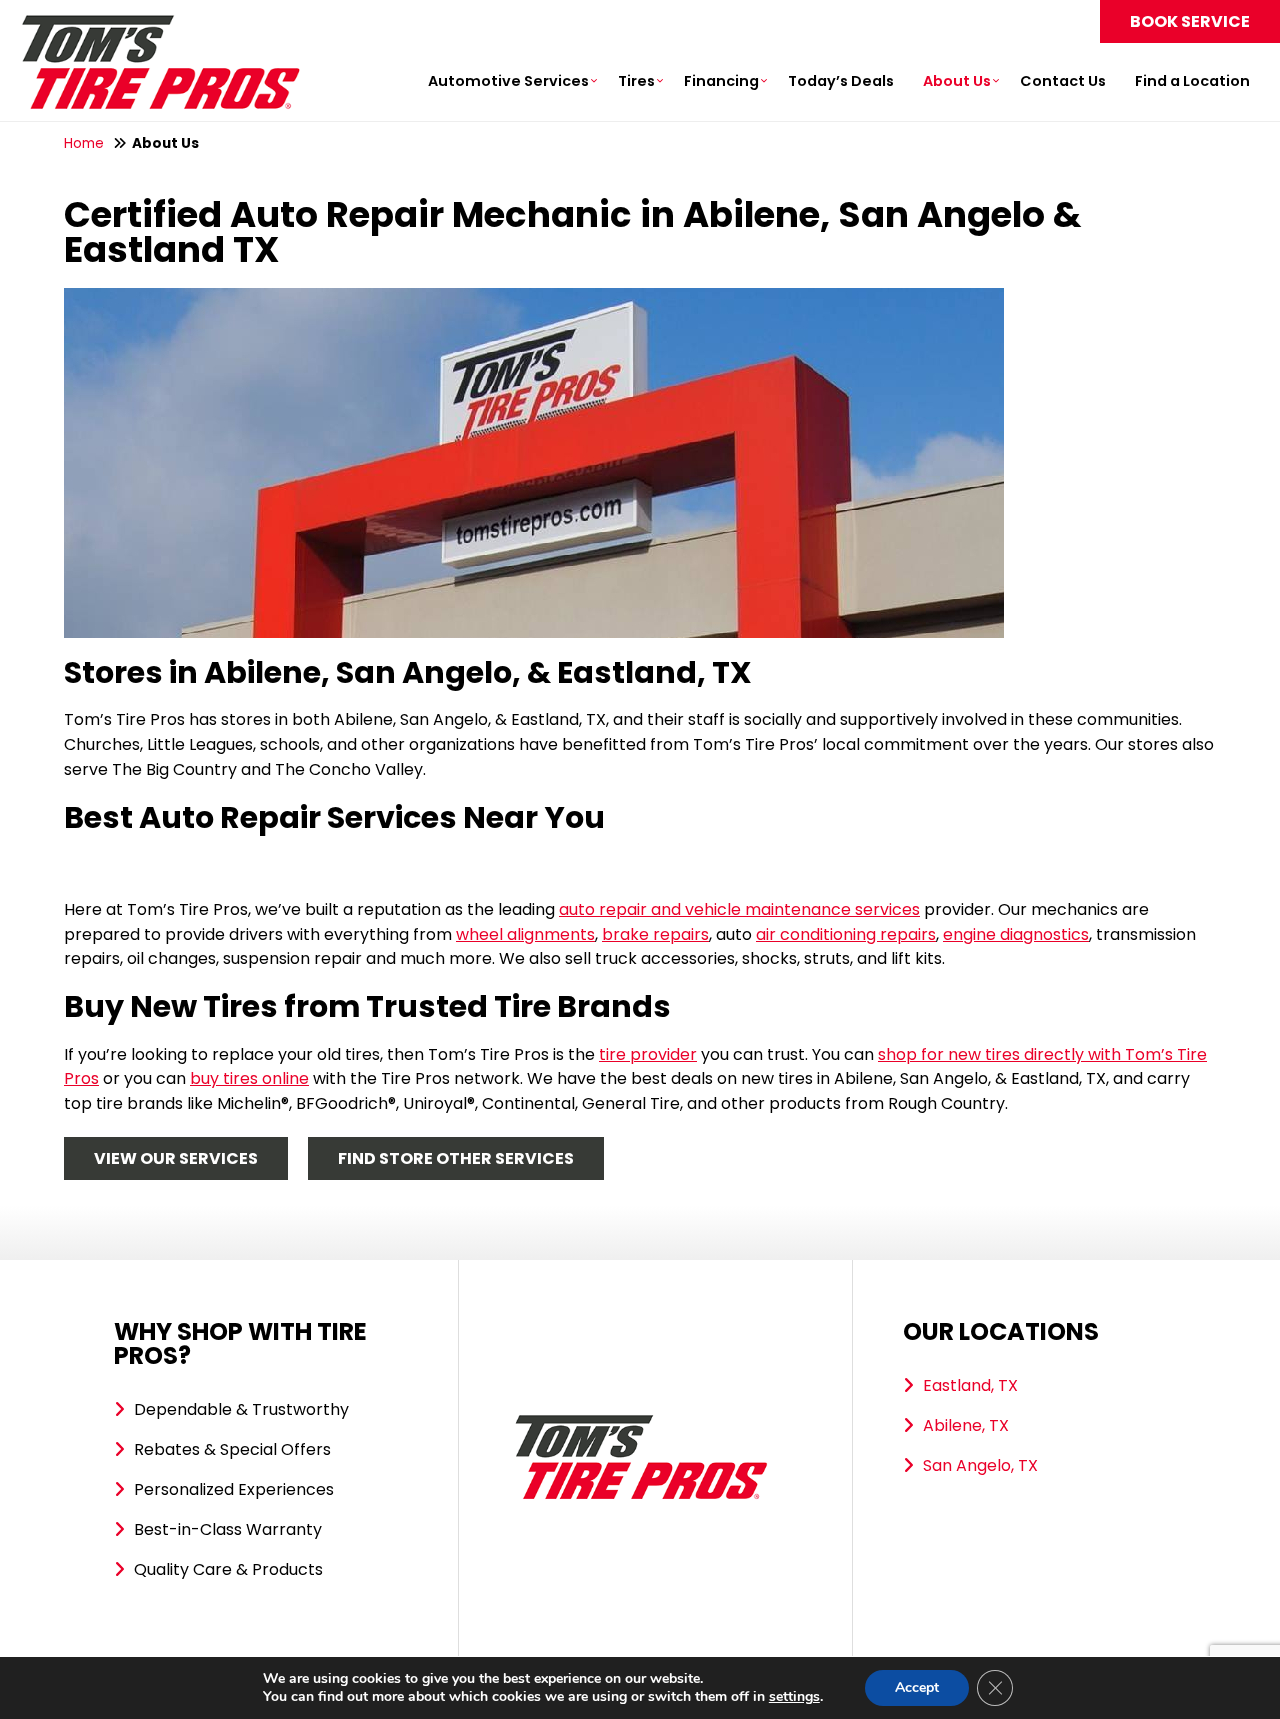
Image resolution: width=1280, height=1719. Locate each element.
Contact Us (1063, 81)
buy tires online (249, 1078)
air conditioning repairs (846, 934)
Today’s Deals (841, 81)
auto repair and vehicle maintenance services (739, 909)
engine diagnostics (1016, 934)
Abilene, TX (966, 1425)
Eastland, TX (970, 1385)
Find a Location (1192, 81)
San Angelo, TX (980, 1465)
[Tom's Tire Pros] (160, 24)
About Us (957, 81)
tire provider (648, 1054)
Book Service (1190, 21)
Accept (917, 1687)
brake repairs (655, 934)
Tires (636, 81)
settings (794, 1697)
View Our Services (176, 1158)
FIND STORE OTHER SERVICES (456, 1158)
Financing (721, 81)
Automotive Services (508, 81)
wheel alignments (525, 934)
